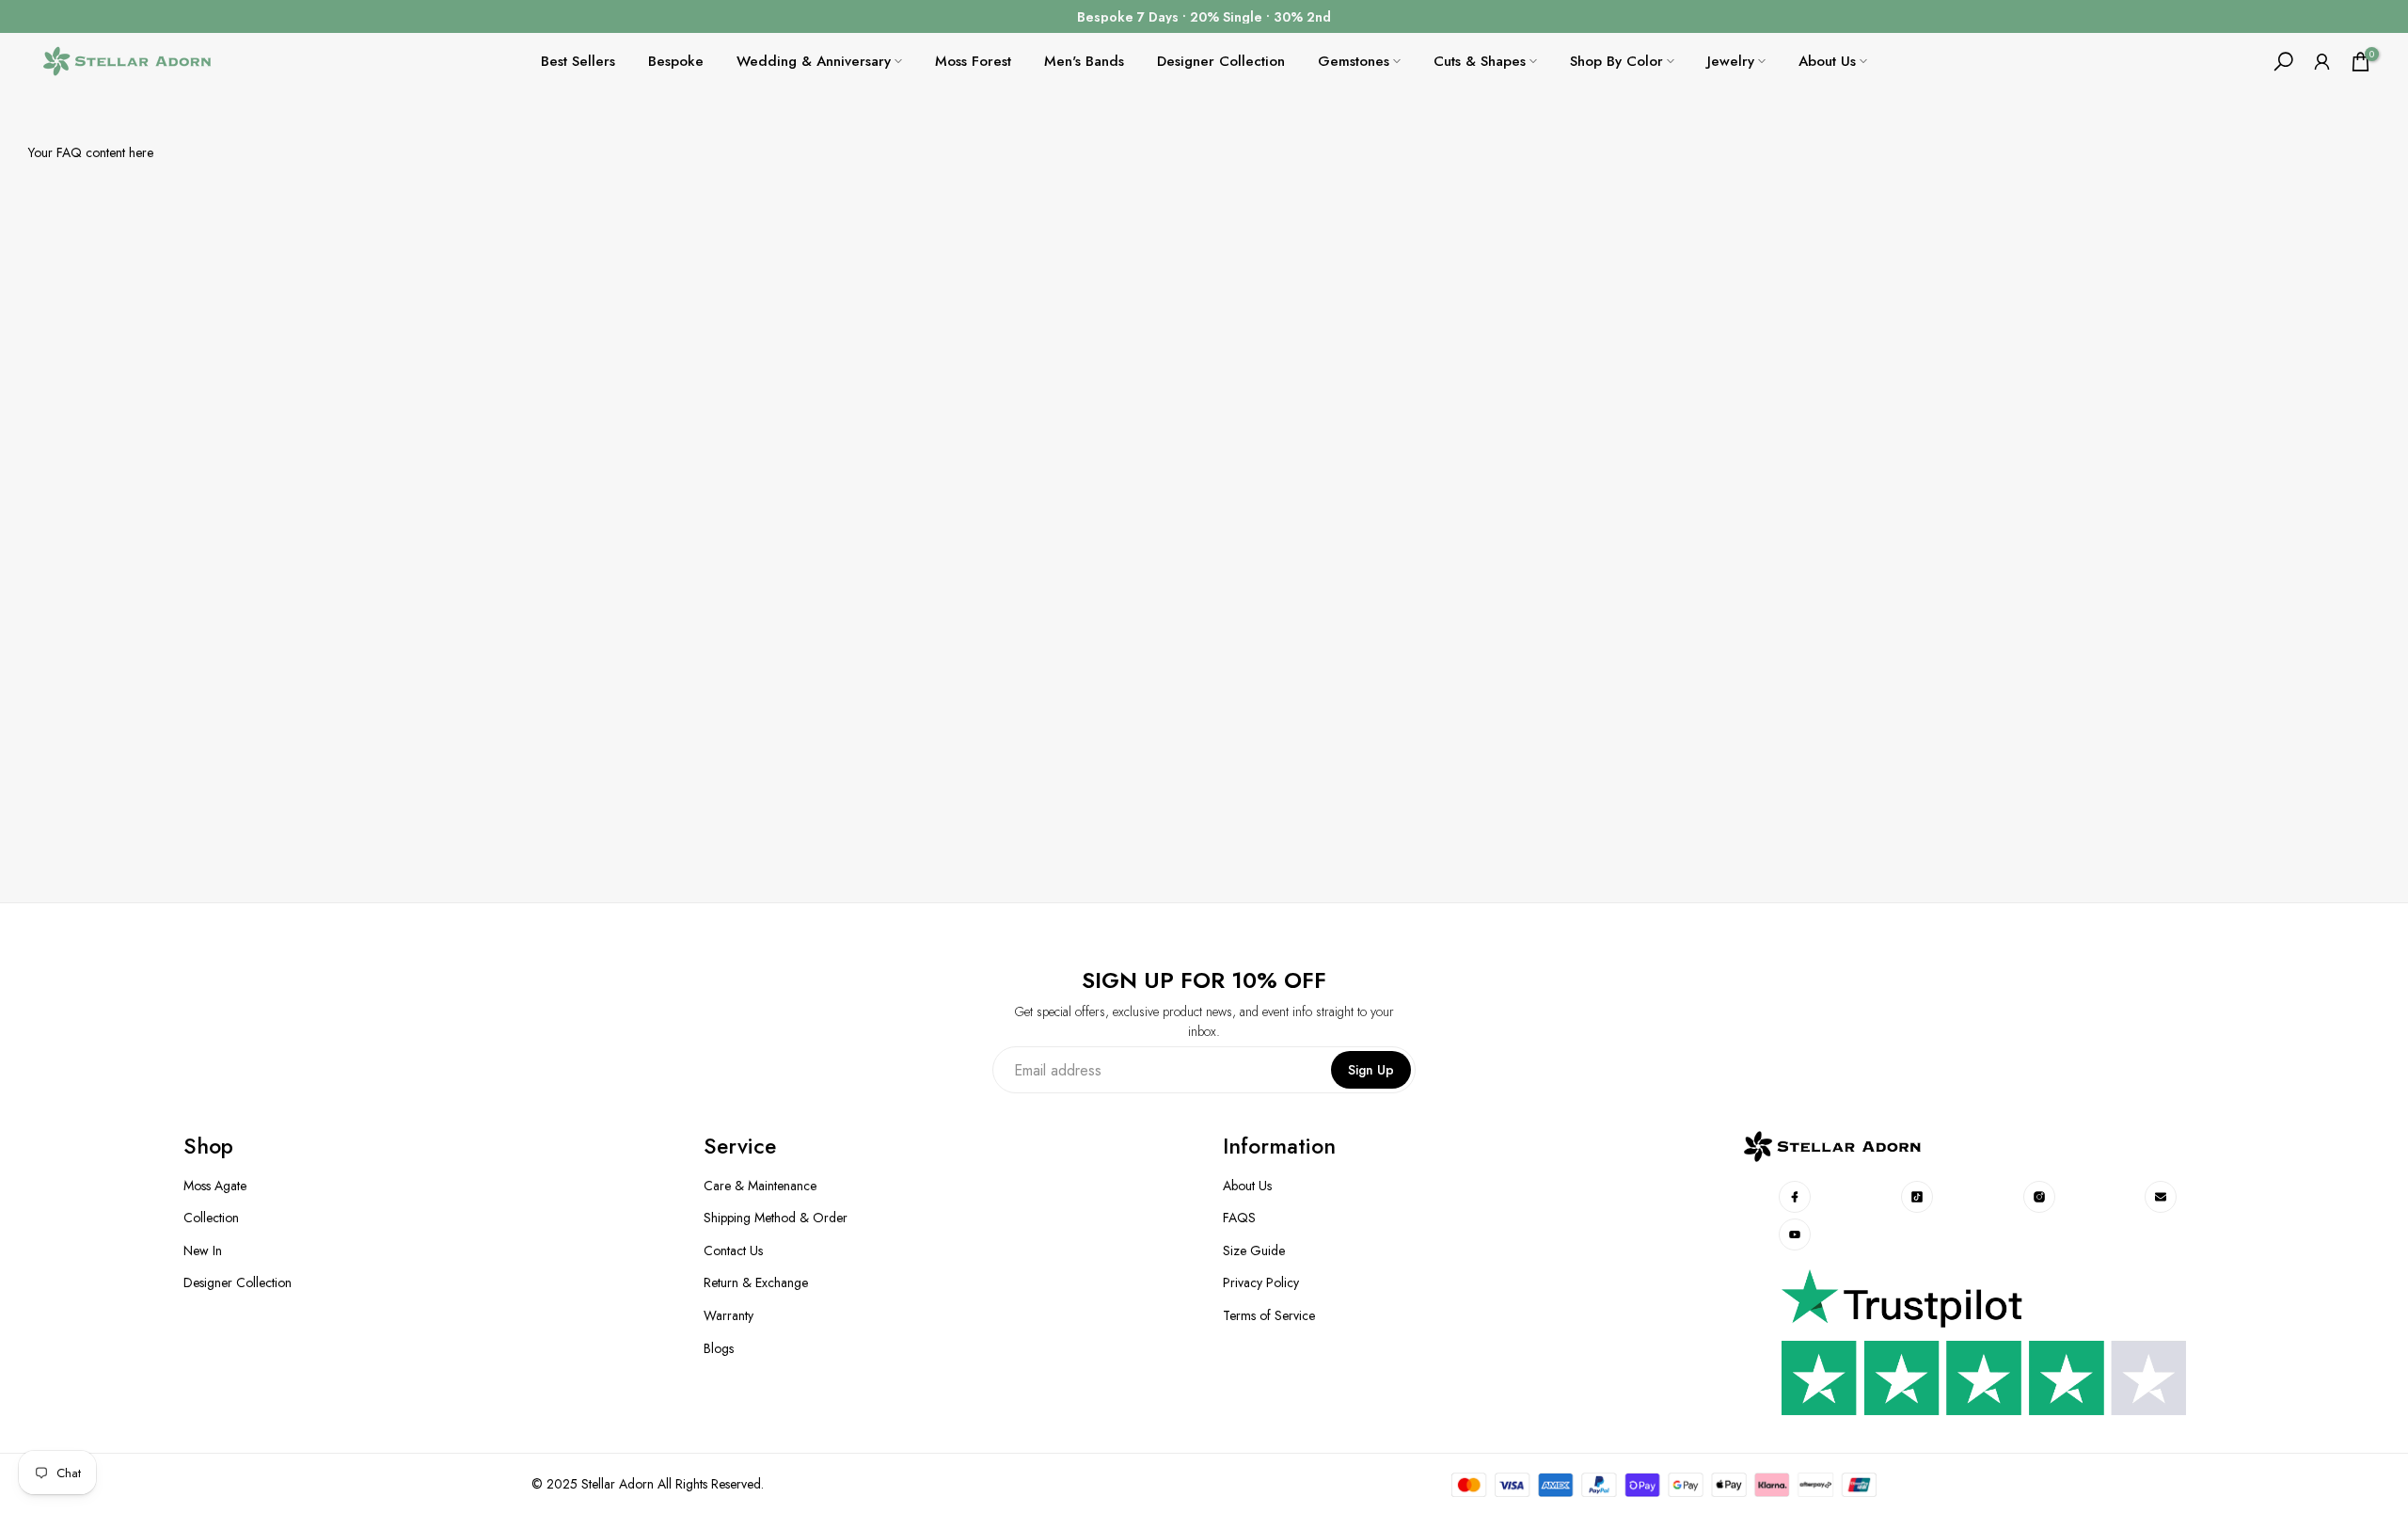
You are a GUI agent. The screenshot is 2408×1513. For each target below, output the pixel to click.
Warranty (729, 1316)
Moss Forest (973, 61)
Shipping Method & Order (776, 1218)
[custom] (1796, 1197)
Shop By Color (1616, 61)
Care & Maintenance (760, 1186)
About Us (1827, 61)
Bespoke (676, 61)
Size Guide (1254, 1251)
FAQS (1239, 1218)
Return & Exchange (756, 1283)
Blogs (719, 1349)
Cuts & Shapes (1480, 61)
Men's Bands (1084, 61)
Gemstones (1354, 61)
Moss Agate (215, 1186)
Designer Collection (1221, 61)
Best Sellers (578, 61)
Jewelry (1731, 61)
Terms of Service (1269, 1316)
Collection (211, 1218)
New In (203, 1251)
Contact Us (733, 1251)
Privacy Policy (1261, 1283)
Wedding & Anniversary (814, 61)
